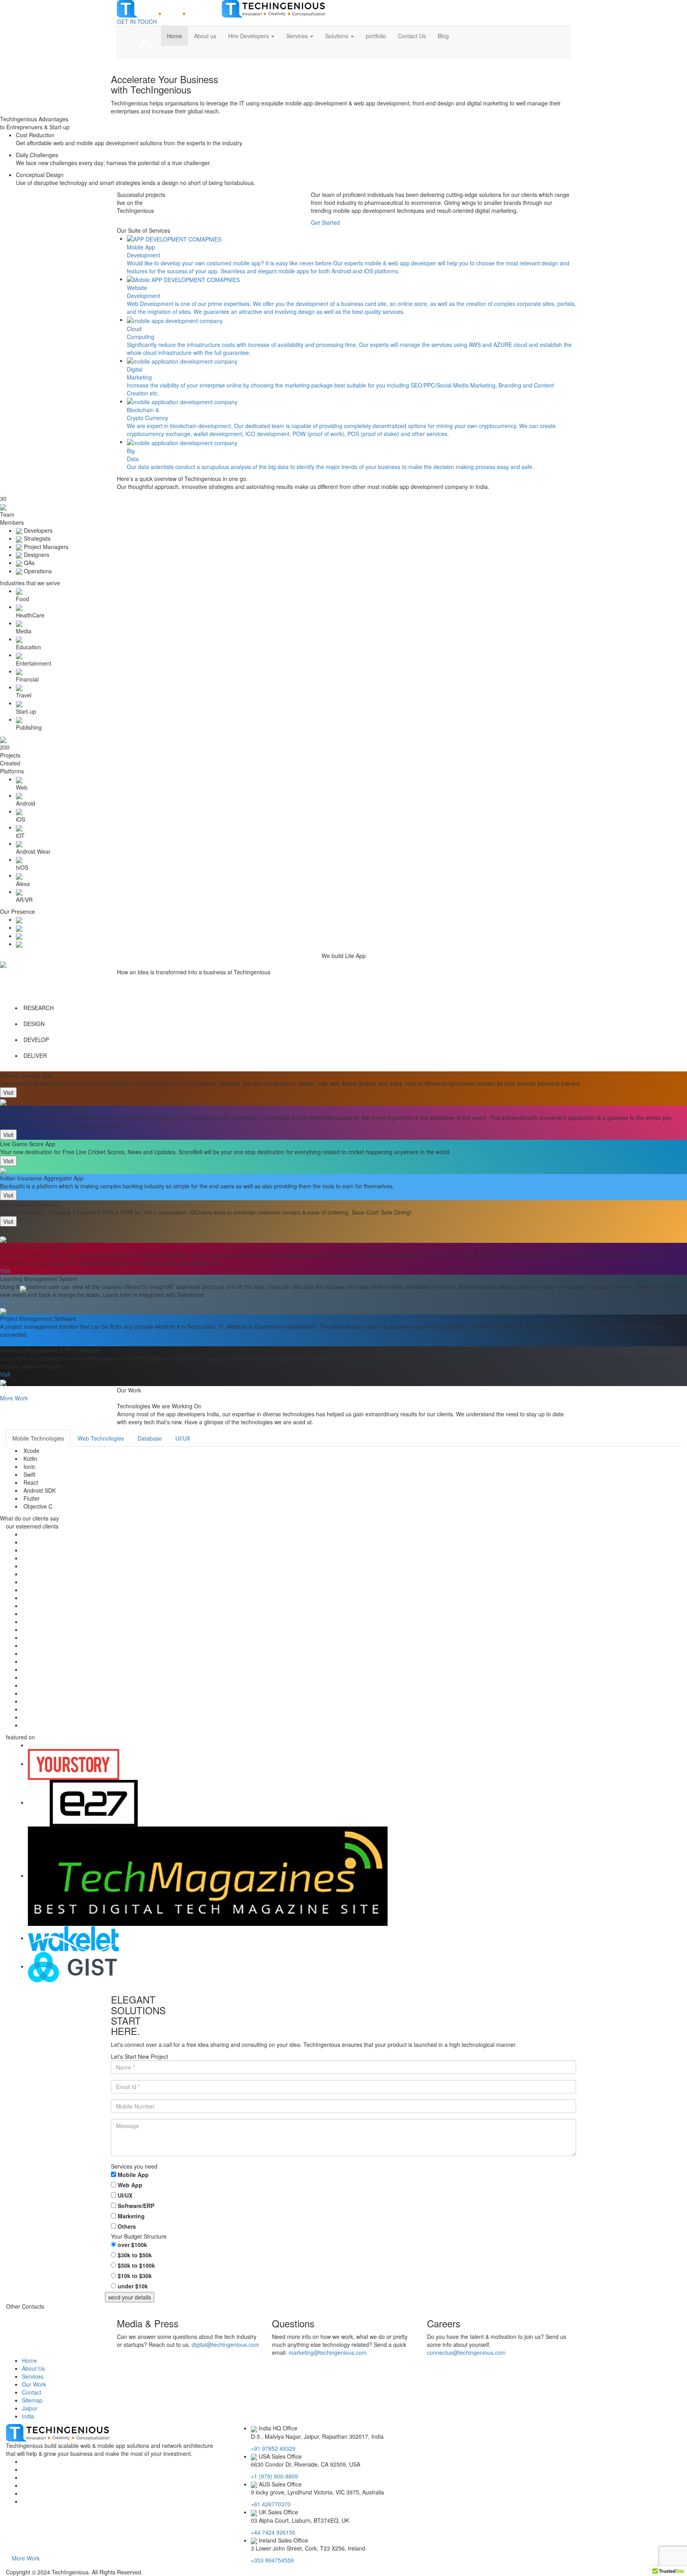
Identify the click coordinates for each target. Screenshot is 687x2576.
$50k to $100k (136, 2265)
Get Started (325, 222)
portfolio (376, 36)
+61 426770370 (271, 2504)
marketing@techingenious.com (328, 2352)
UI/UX (183, 1438)
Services (298, 36)
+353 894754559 (272, 2560)
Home (175, 36)
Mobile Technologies (38, 1438)
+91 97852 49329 (273, 2448)
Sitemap (32, 2400)
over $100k (132, 2245)
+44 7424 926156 (273, 2532)
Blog (443, 36)
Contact (32, 2392)
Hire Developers (249, 36)
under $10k (133, 2286)
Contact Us (412, 36)
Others (127, 2226)
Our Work (34, 2384)
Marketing (131, 2216)
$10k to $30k (135, 2276)
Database (150, 1438)
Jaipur (30, 2408)
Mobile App (133, 2175)
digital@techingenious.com (225, 2344)
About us (205, 36)
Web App (130, 2185)
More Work (26, 2558)
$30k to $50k (135, 2255)
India (28, 2416)
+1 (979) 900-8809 (275, 2476)
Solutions (338, 36)
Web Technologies (101, 1438)
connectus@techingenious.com (466, 2352)
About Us (33, 2368)
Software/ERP (136, 2206)
